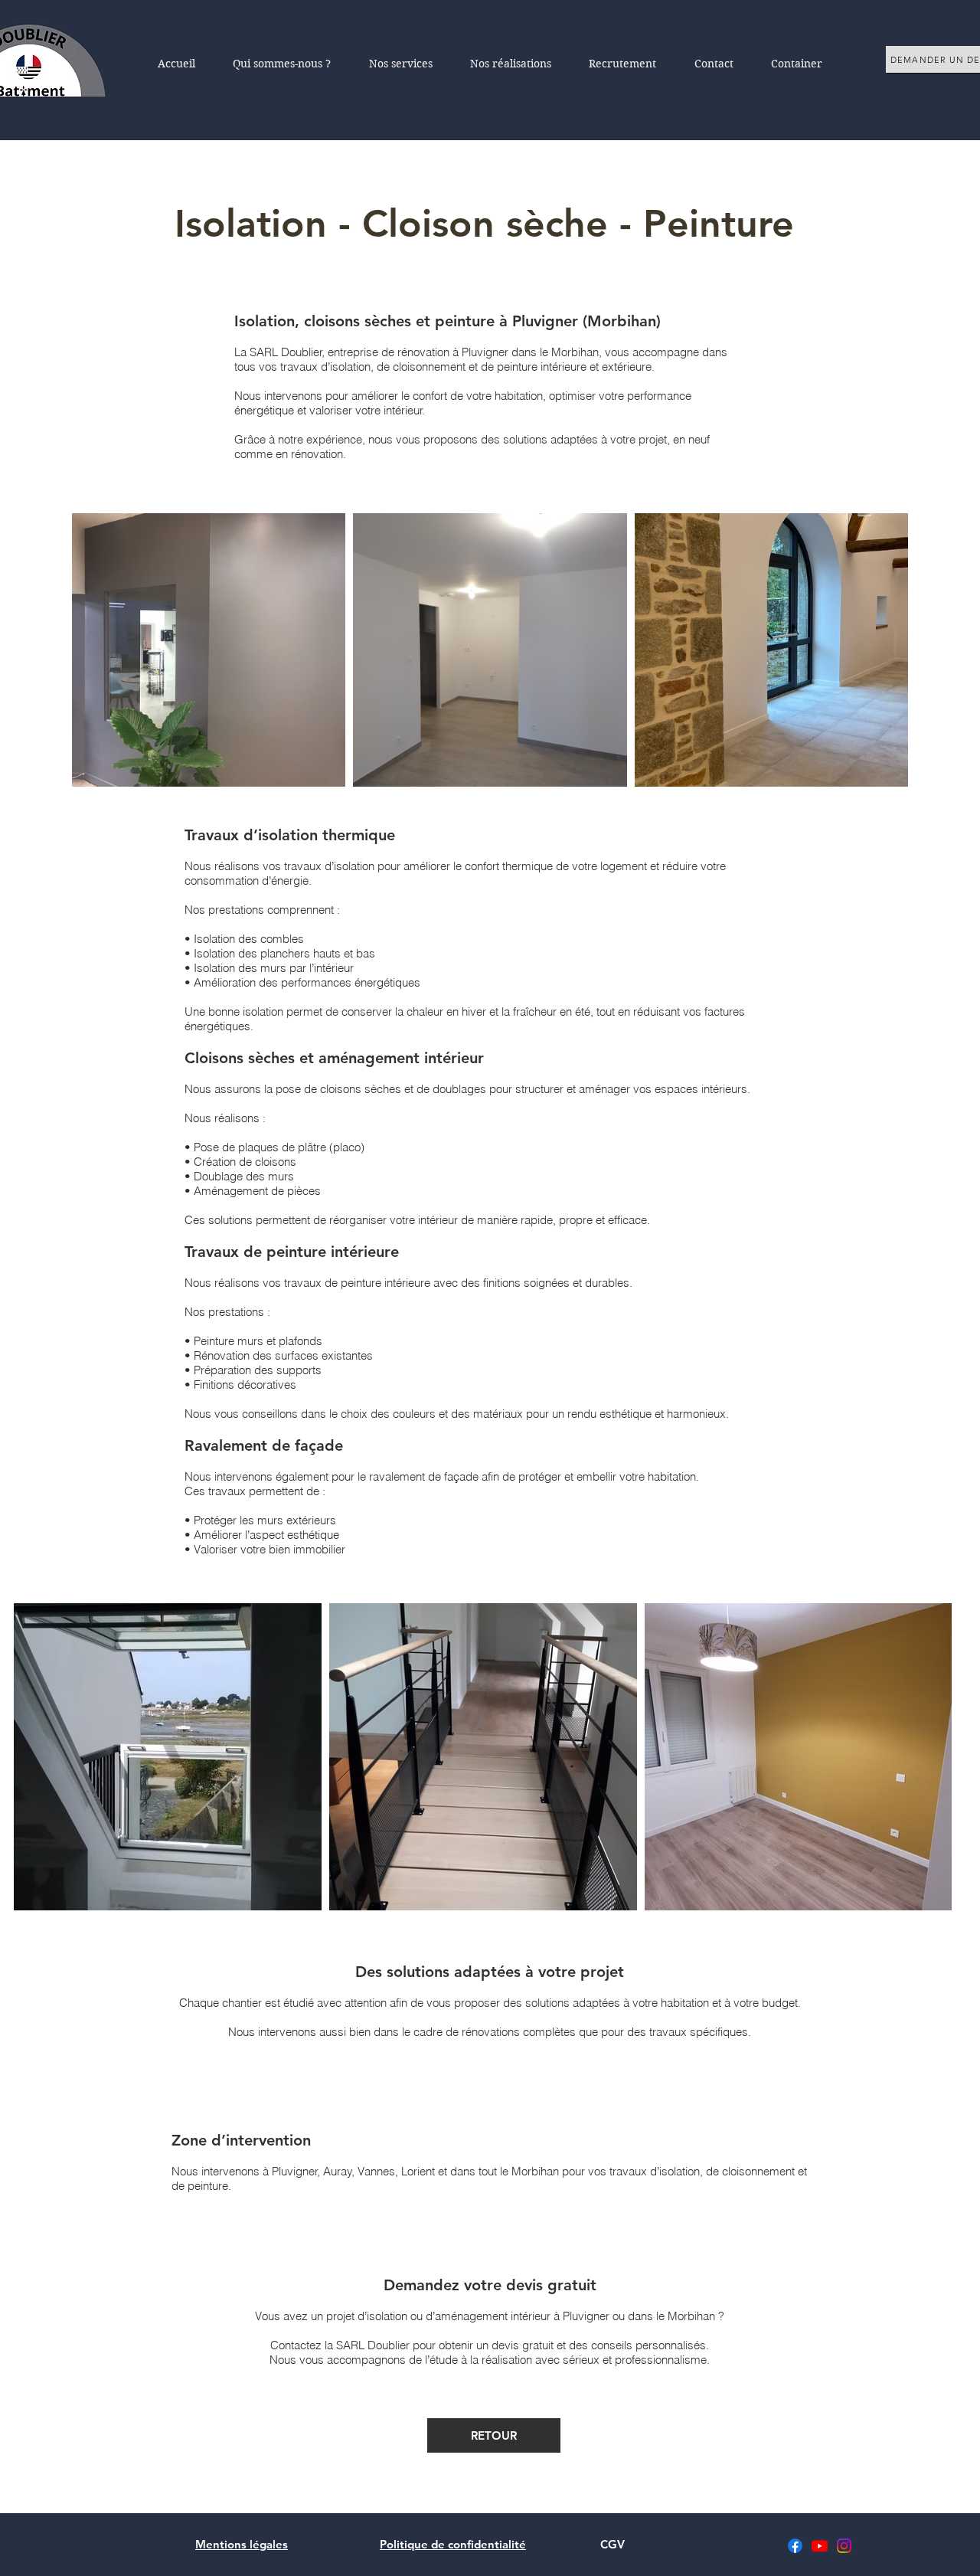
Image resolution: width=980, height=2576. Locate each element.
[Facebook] (795, 2546)
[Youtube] (820, 2546)
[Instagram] (844, 2546)
